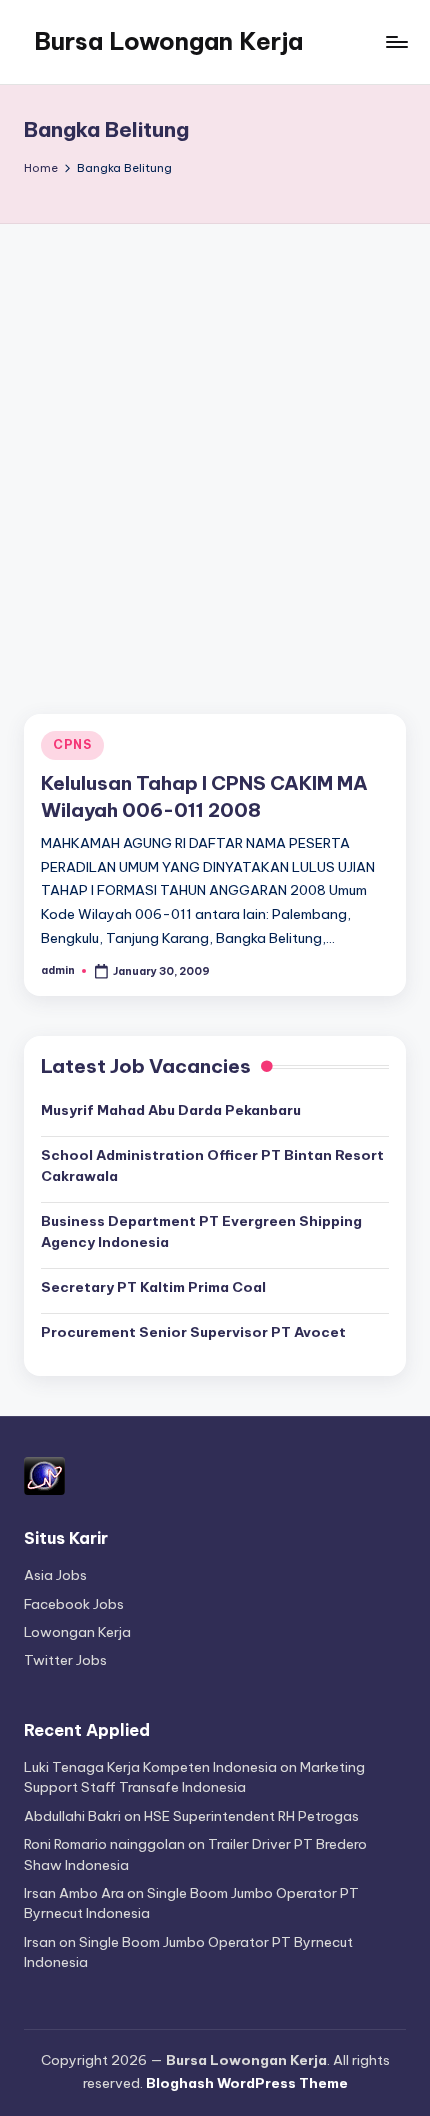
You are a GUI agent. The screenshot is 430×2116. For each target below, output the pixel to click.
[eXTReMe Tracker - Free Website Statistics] (44, 1474)
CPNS (72, 744)
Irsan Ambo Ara (74, 1893)
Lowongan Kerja (77, 1632)
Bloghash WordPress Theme (247, 2083)
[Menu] (396, 41)
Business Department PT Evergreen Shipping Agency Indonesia (201, 1231)
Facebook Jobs (74, 1604)
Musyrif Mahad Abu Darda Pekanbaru (171, 1110)
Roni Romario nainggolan (104, 1844)
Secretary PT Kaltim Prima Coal (153, 1287)
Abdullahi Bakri (72, 1816)
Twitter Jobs (65, 1660)
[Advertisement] (215, 449)
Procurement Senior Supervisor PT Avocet (193, 1332)
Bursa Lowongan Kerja (168, 41)
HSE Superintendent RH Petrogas (251, 1816)
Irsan (40, 1942)
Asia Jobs (55, 1575)
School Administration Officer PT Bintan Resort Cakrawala (212, 1165)
